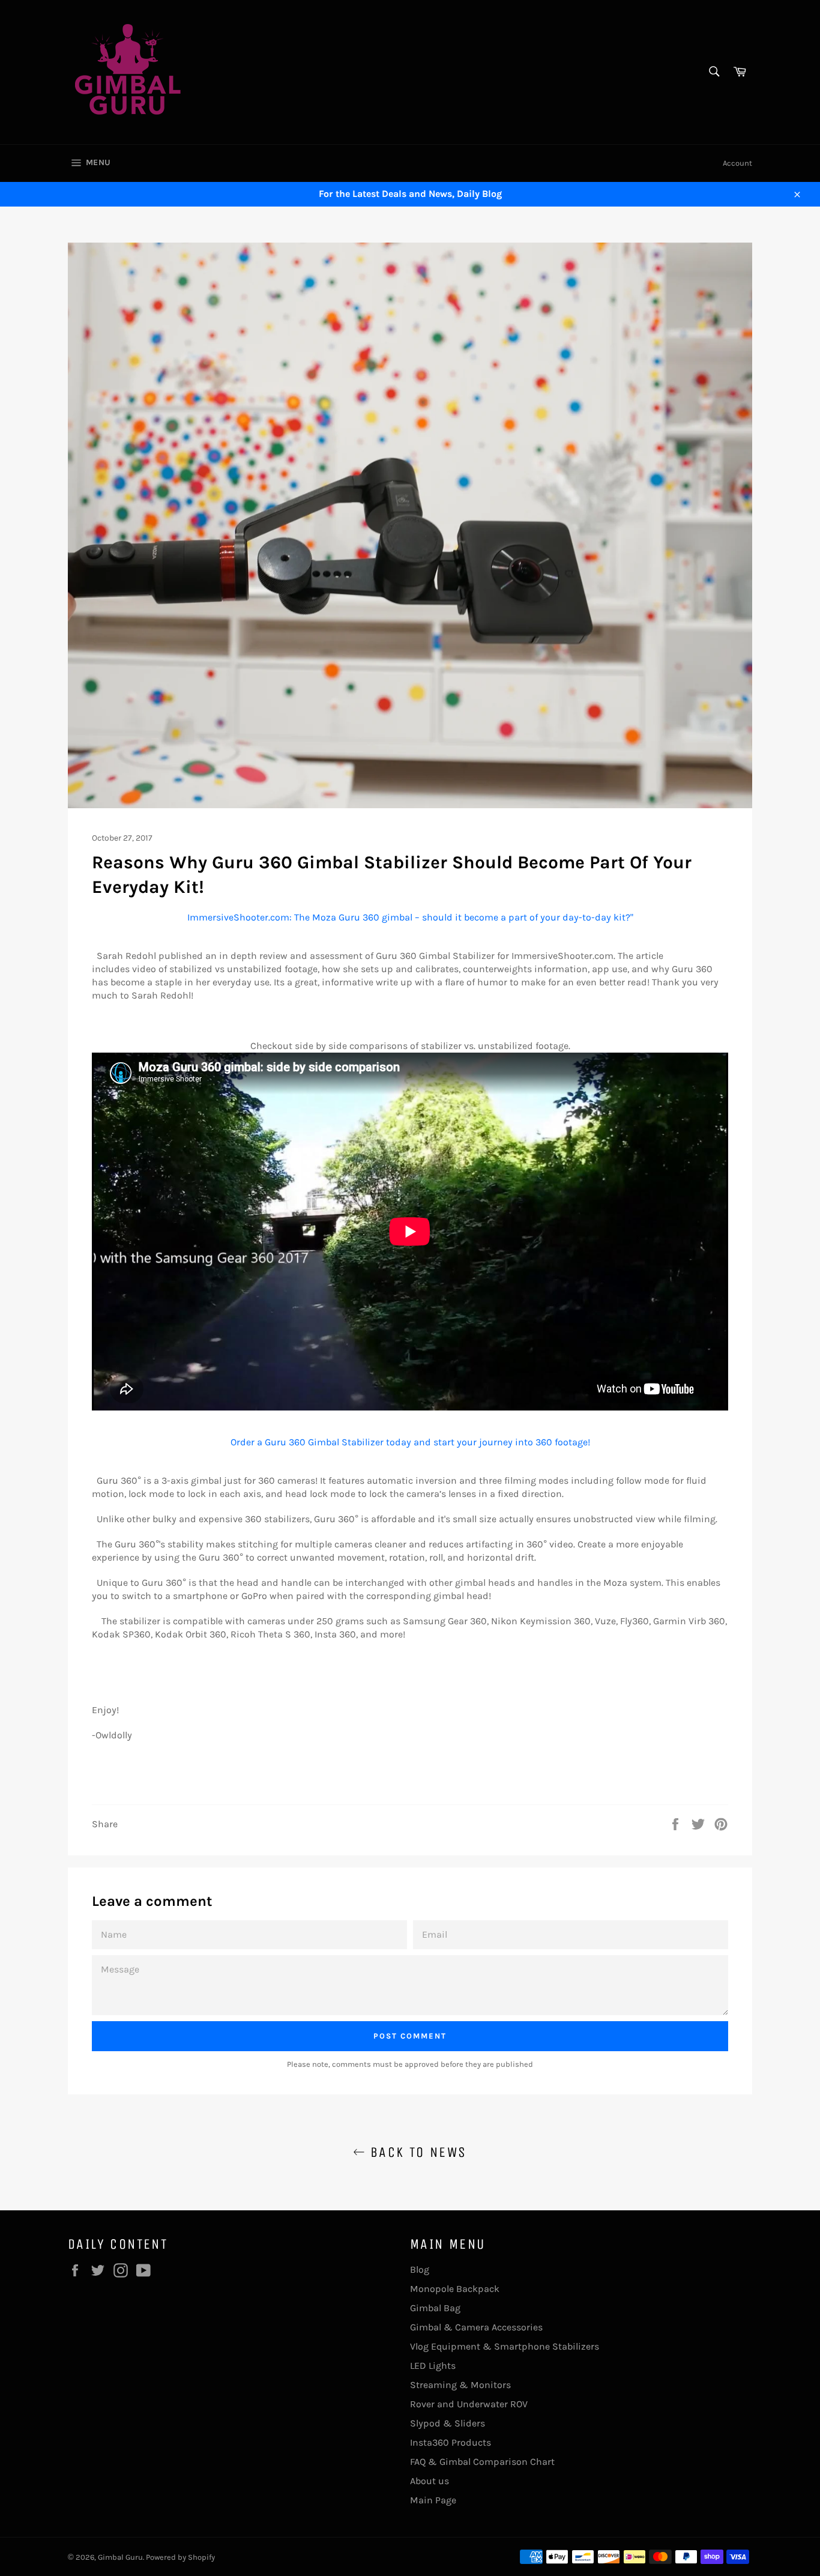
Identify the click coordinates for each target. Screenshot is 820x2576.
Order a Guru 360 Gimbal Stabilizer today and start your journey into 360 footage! (410, 1442)
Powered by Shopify (180, 2557)
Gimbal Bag (435, 2308)
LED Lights (433, 2366)
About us (430, 2481)
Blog (420, 2269)
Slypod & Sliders (448, 2423)
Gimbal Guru (120, 2557)
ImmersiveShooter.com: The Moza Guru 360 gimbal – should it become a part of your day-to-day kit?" (410, 917)
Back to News (416, 2152)
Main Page (433, 2500)
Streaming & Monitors (460, 2385)
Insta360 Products (451, 2442)
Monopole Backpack (455, 2289)
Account (737, 163)
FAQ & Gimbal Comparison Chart (482, 2462)
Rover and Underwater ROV (469, 2404)
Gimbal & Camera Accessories (476, 2327)
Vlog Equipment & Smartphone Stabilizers (505, 2346)
